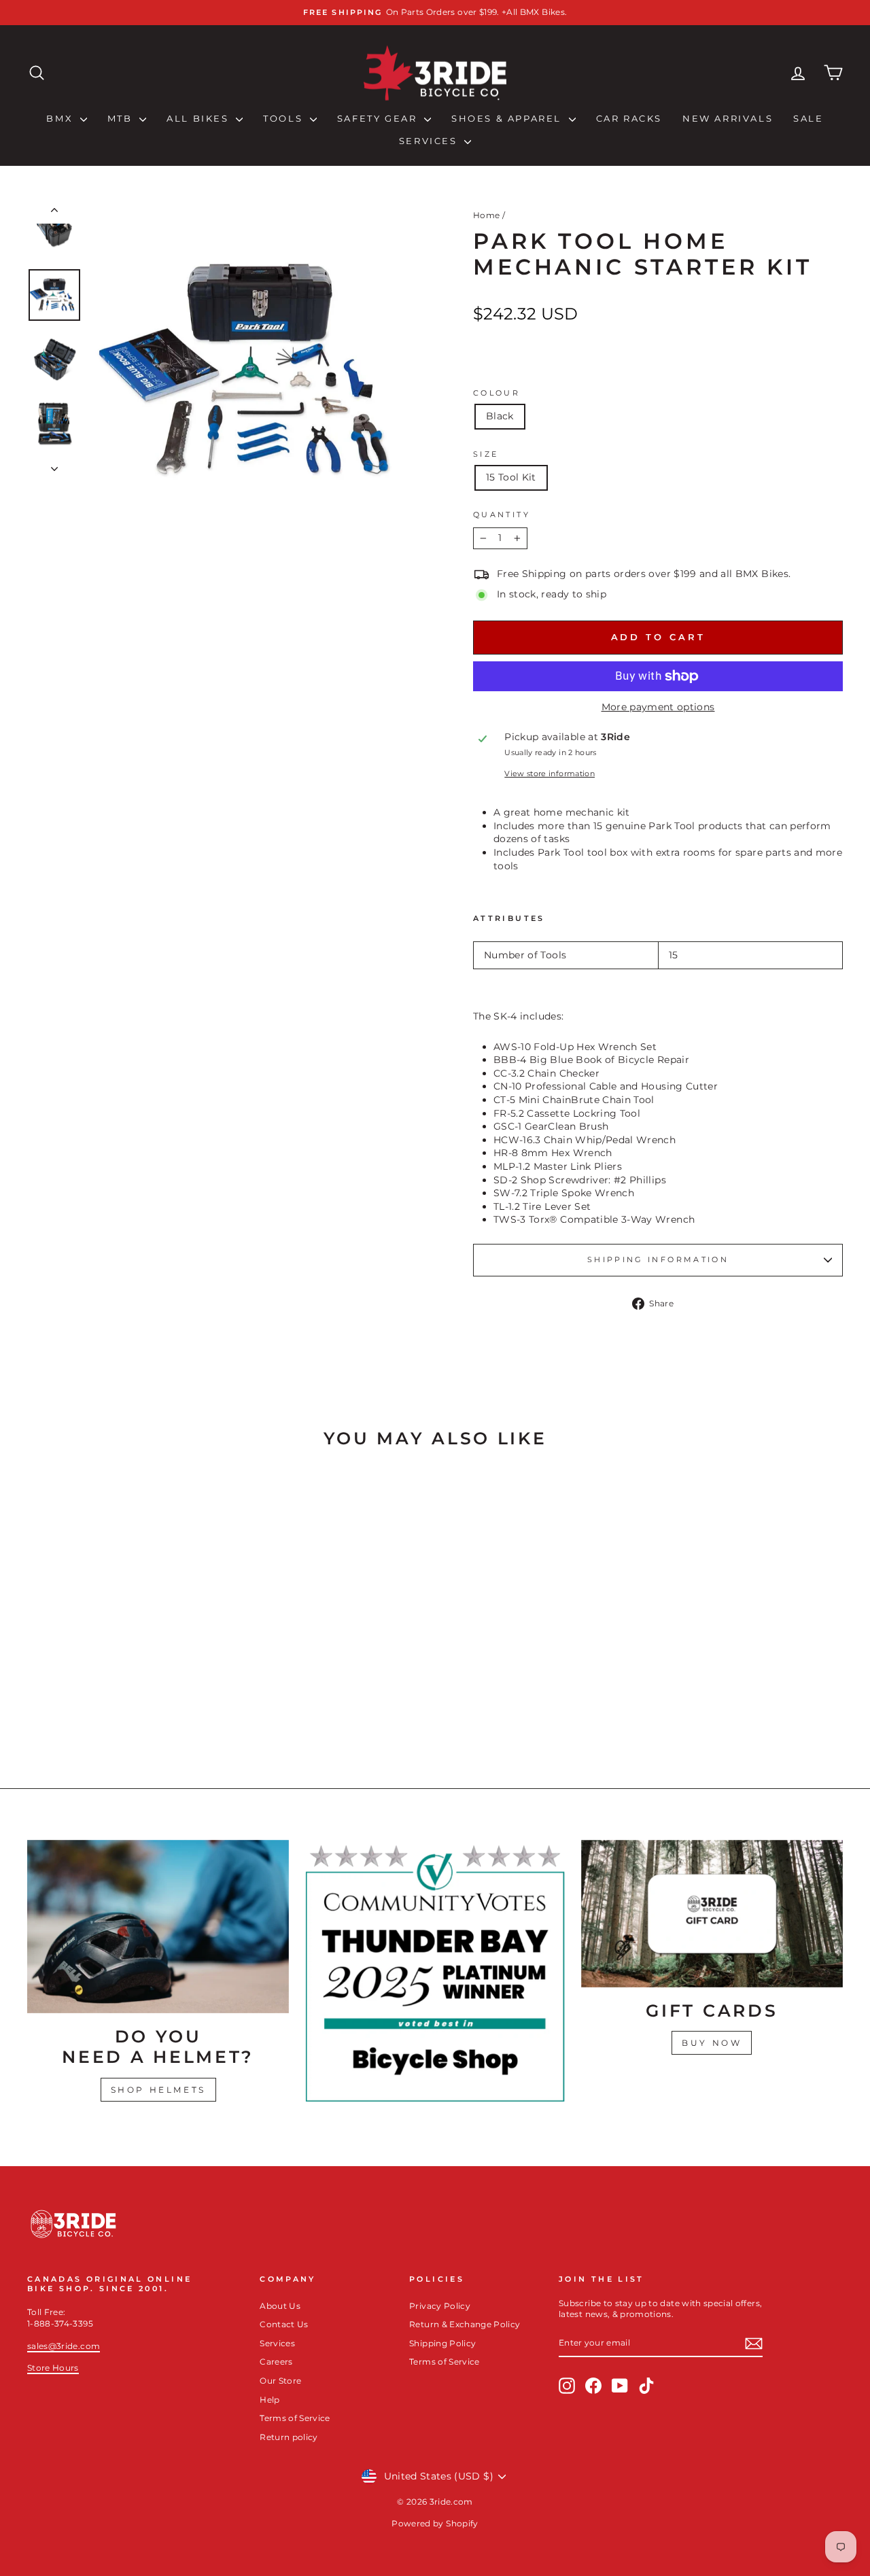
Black (500, 416)
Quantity (502, 515)
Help (269, 2400)
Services (430, 141)
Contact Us (284, 2324)
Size (486, 454)
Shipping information (658, 1259)
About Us (280, 2306)
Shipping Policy (442, 2343)
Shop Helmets (158, 2090)
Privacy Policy (440, 2306)
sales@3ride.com (64, 2346)
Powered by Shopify (435, 2523)
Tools (285, 118)
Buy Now (712, 2043)
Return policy (289, 2437)
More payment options (658, 707)
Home (486, 215)
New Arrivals (728, 118)
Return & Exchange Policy (465, 2324)
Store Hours (53, 2368)
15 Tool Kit (511, 477)
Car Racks (629, 118)
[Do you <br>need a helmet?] (158, 1927)
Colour (497, 393)
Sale (808, 118)
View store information (550, 773)
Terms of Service (295, 2418)
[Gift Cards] (712, 1914)
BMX (61, 118)
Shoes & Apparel (508, 118)
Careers (276, 2362)
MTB (122, 118)
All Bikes (199, 118)
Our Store (280, 2381)
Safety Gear (379, 118)
